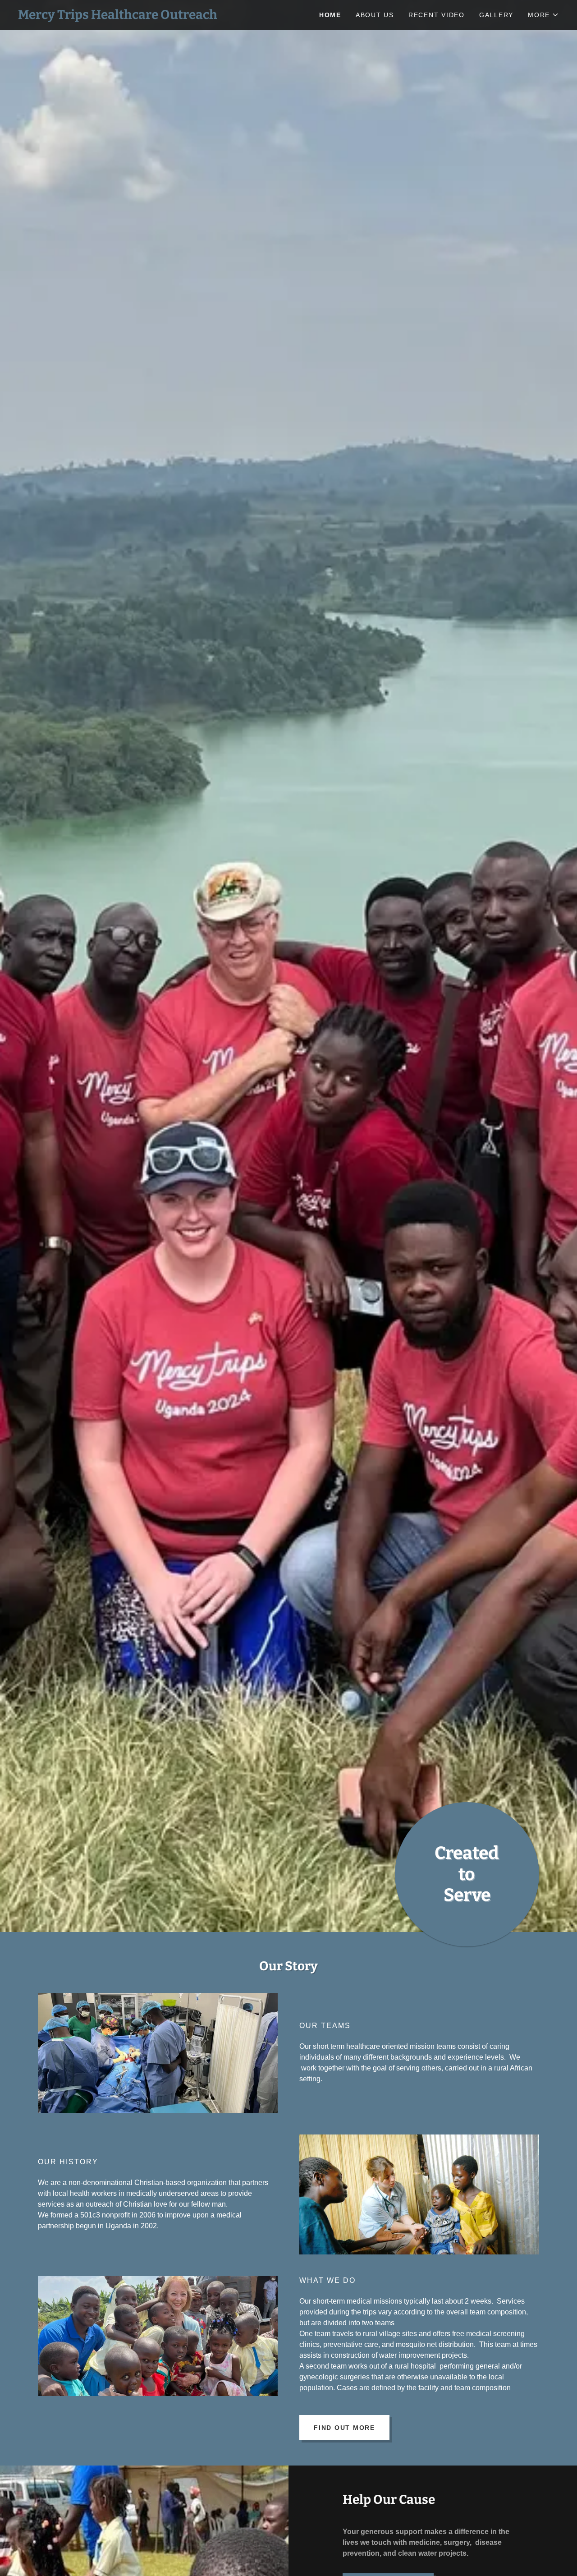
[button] (543, 15)
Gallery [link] (496, 15)
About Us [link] (375, 15)
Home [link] (330, 15)
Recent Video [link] (437, 15)
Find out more (344, 2428)
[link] (153, 16)
